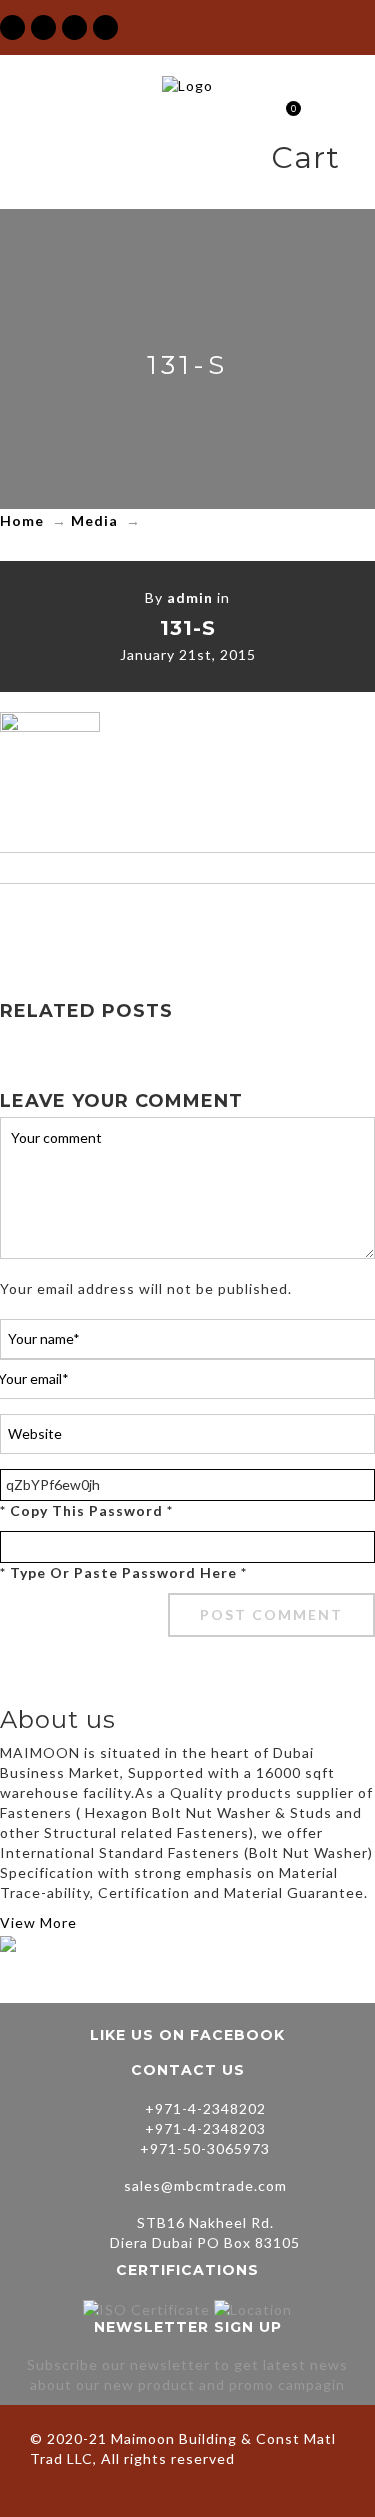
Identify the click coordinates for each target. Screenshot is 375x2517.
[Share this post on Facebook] (104, 923)
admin (190, 597)
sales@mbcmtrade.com (205, 2185)
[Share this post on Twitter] (146, 923)
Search (359, 161)
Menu (216, 161)
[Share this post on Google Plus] (188, 923)
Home (22, 520)
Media (94, 520)
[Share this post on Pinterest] (230, 923)
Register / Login (251, 161)
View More (38, 1922)
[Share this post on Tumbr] (272, 923)
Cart (285, 110)
